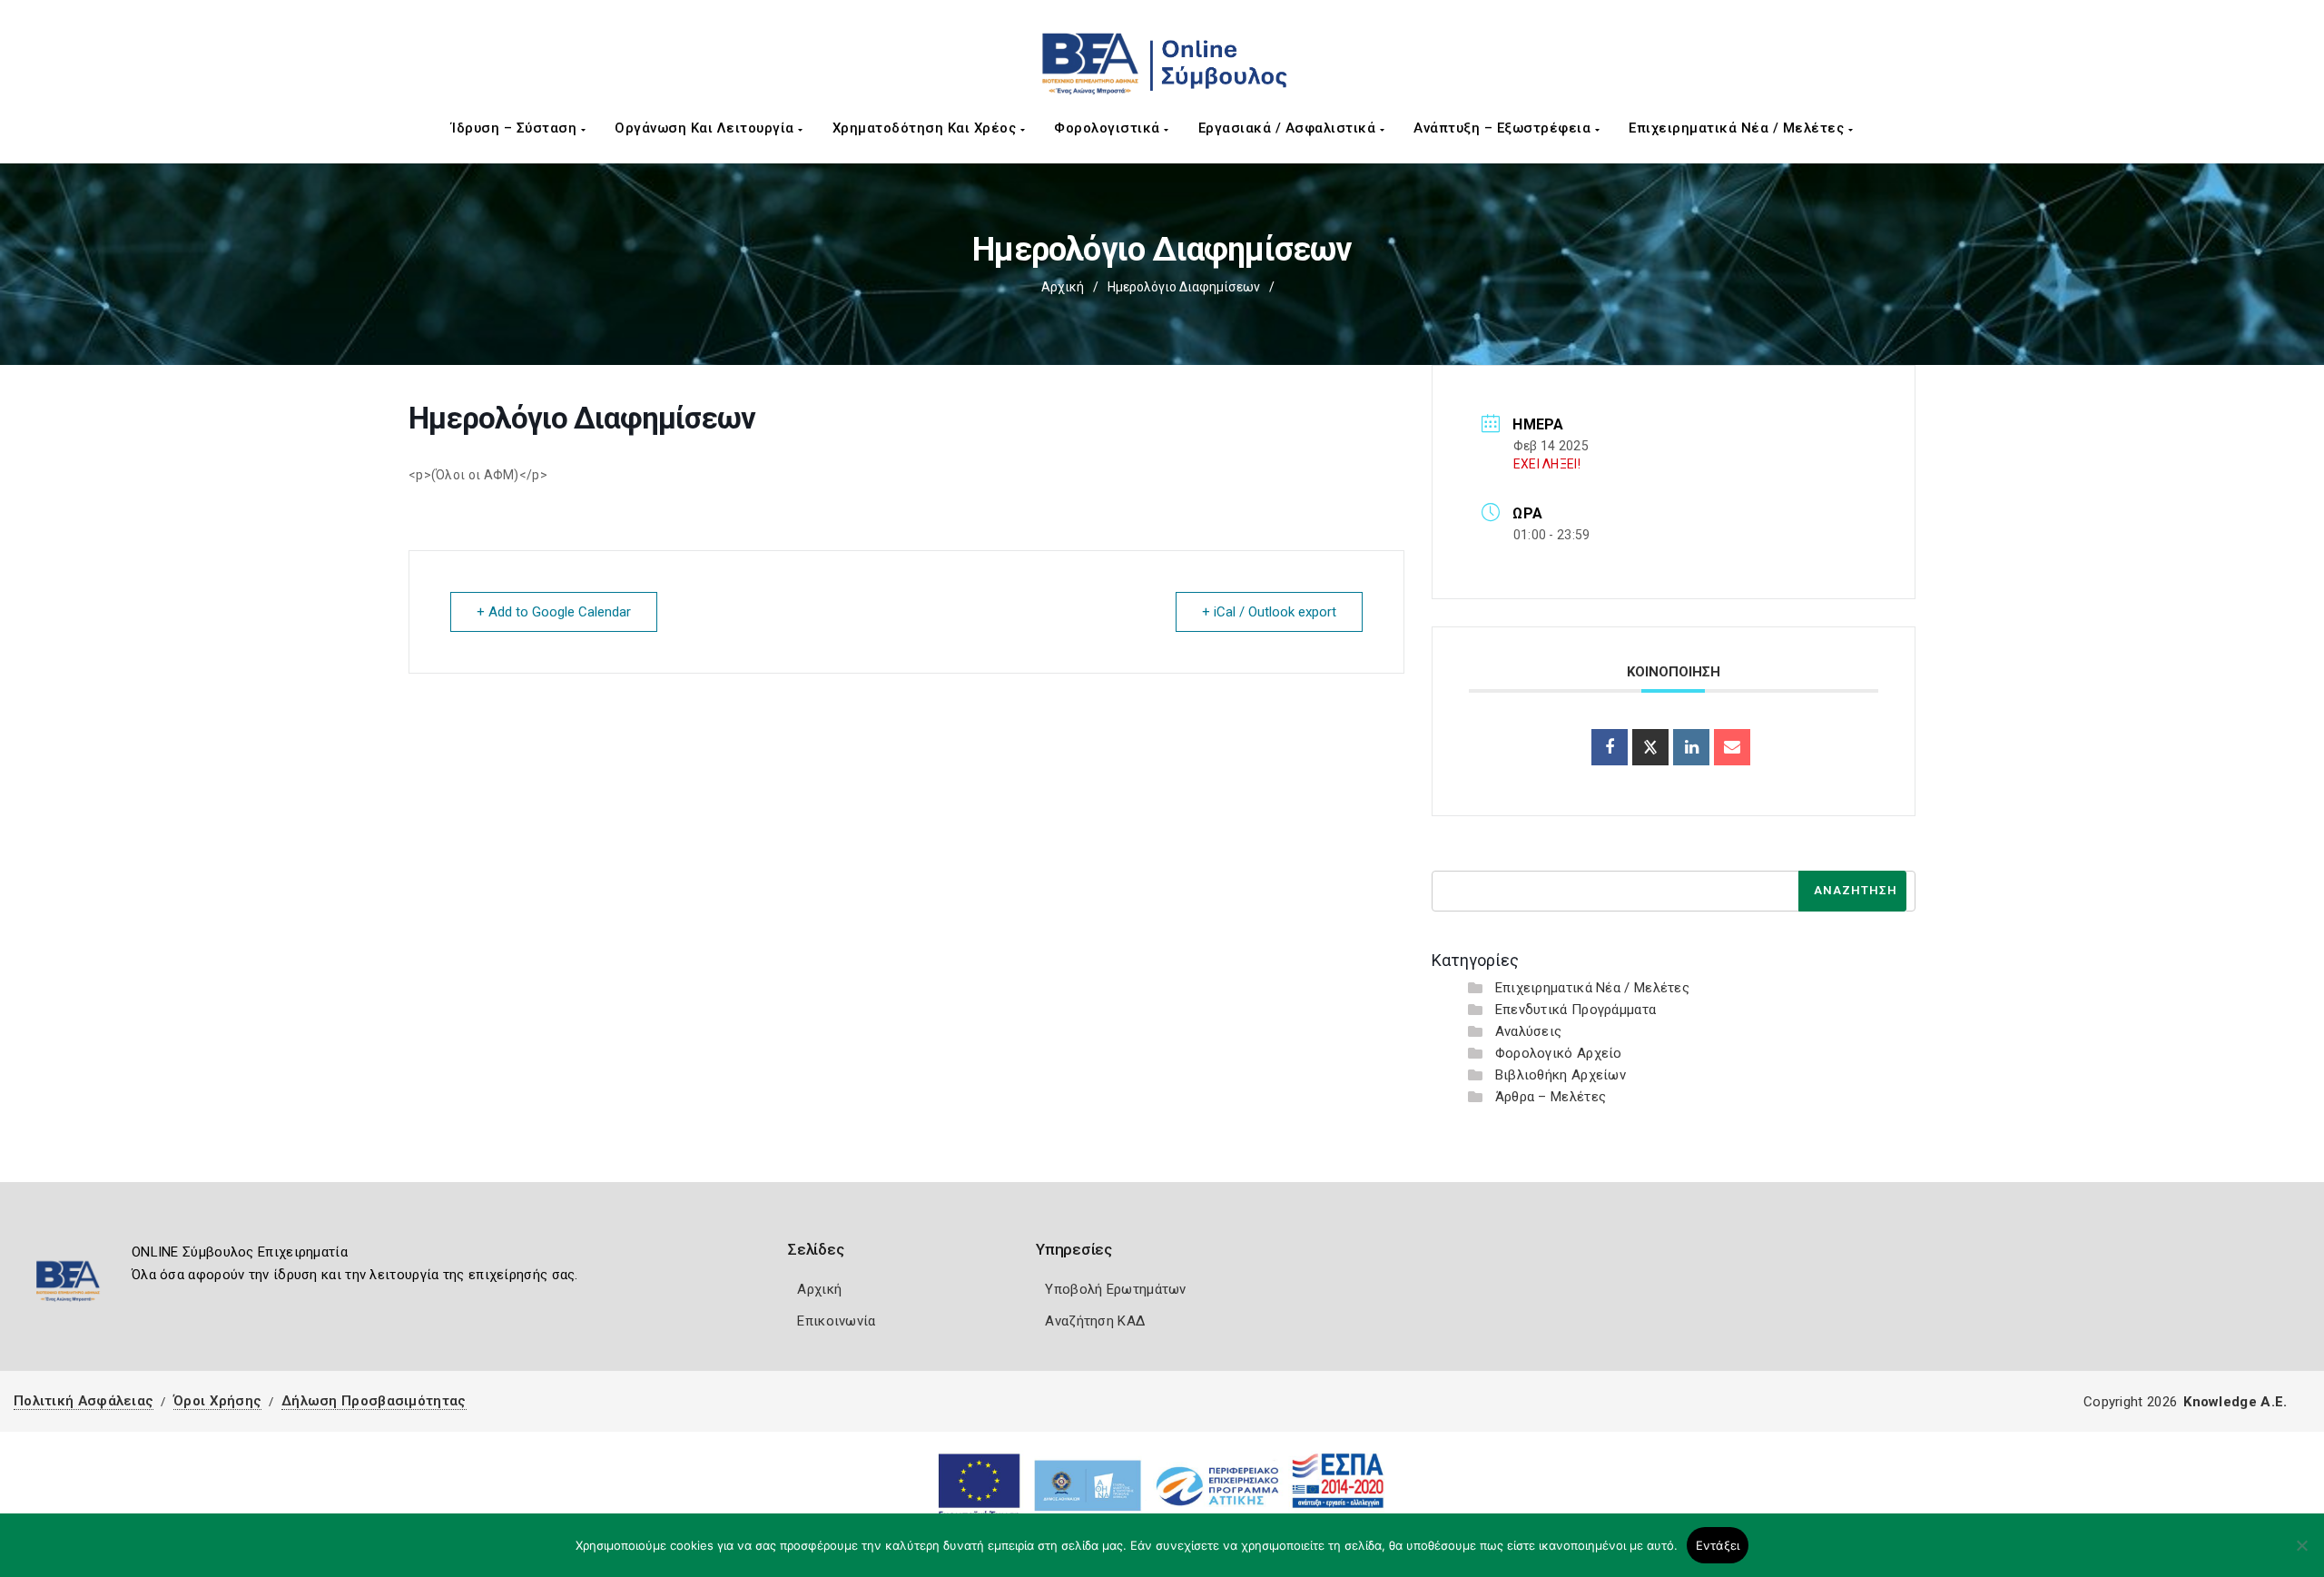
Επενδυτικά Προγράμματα (1576, 1010)
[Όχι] (2301, 1554)
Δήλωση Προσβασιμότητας (374, 1401)
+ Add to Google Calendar (554, 612)
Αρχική (1063, 287)
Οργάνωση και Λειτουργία (706, 128)
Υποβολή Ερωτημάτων (1115, 1289)
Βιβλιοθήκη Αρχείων (1561, 1075)
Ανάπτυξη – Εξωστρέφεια (1504, 128)
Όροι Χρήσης (217, 1401)
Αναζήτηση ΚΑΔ (1095, 1321)
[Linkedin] (1691, 747)
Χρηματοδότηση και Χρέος (926, 128)
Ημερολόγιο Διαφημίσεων (1184, 287)
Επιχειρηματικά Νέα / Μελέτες (1738, 128)
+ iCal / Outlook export (1269, 612)
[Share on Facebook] (1610, 747)
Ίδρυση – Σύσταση (516, 128)
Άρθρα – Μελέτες (1551, 1097)
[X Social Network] (1650, 747)
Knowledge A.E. (2235, 1402)
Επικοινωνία (836, 1321)
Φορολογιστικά (1109, 128)
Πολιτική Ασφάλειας (84, 1401)
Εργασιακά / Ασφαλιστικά (1289, 128)
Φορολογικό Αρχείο (1559, 1053)
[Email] (1732, 747)
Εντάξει (1718, 1545)
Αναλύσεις (1529, 1031)
